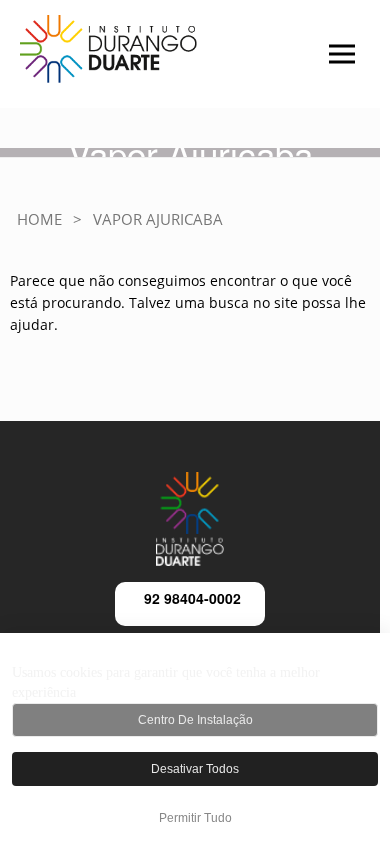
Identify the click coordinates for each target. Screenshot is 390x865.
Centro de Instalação (195, 720)
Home (39, 219)
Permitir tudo (195, 818)
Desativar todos (195, 769)
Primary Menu (309, 65)
